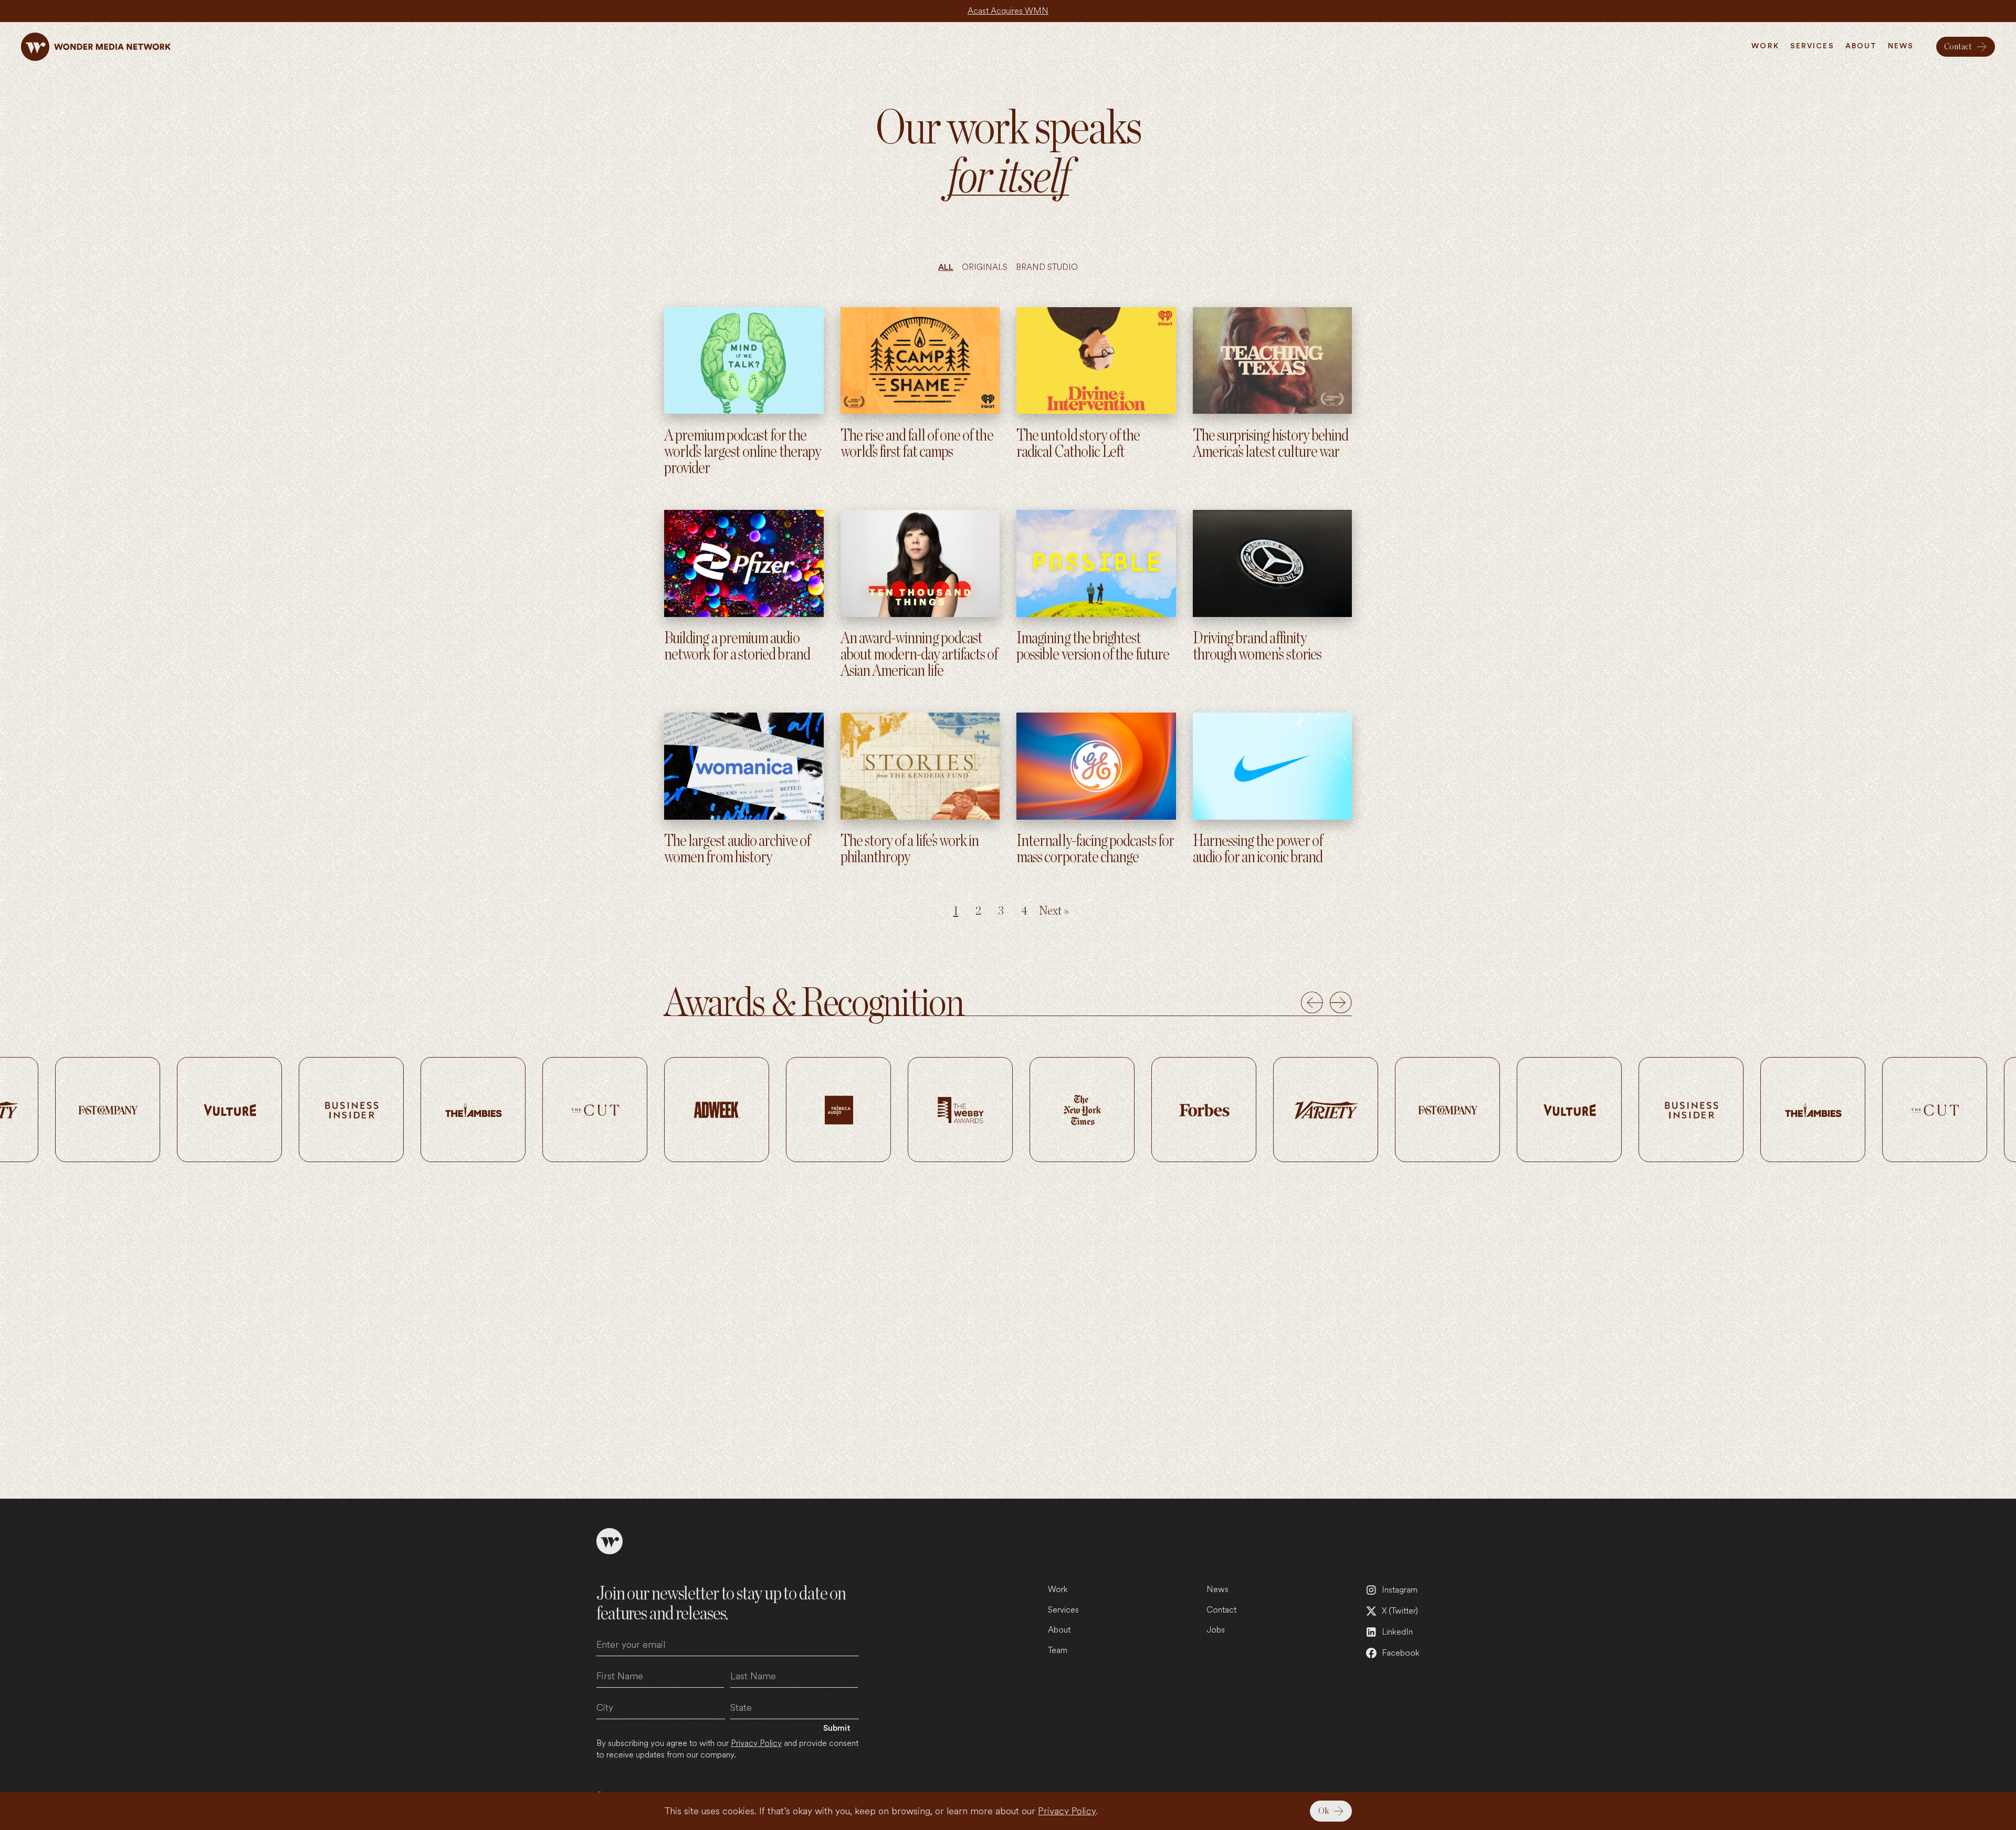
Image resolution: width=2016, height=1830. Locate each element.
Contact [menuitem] (1958, 47)
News (1217, 1589)
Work (1058, 1589)
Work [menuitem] (1765, 46)
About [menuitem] (1861, 46)
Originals (985, 267)
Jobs (1216, 1630)
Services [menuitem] (1812, 46)
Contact (1221, 1610)
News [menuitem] (1901, 46)
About (1059, 1630)
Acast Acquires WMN (1008, 11)
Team (1058, 1650)
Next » (1054, 911)
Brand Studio (1047, 267)
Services (1063, 1610)
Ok (1324, 1811)
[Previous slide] (1312, 1002)
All (946, 267)
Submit (837, 1728)
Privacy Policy (1067, 1811)
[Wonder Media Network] (96, 47)
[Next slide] (1341, 1002)
